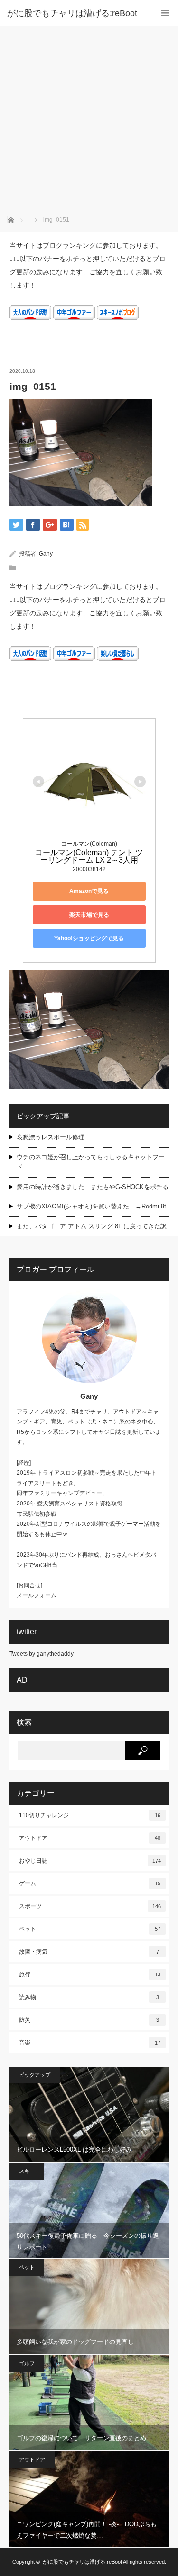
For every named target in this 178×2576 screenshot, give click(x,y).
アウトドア (90, 1838)
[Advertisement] (89, 120)
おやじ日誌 (90, 1861)
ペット (90, 1929)
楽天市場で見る (89, 915)
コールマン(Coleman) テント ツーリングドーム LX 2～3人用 (89, 856)
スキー (27, 2171)
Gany (46, 554)
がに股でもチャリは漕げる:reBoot (72, 13)
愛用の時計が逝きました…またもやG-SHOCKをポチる (93, 1187)
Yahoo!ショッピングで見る (89, 938)
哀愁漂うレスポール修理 (51, 1137)
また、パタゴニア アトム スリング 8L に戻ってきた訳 (92, 1226)
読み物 (89, 1997)
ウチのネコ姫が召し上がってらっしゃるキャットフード (91, 1162)
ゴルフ (27, 2363)
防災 (89, 2020)
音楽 (90, 2043)
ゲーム (90, 1883)
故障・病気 (89, 1952)
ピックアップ (35, 2075)
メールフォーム (37, 1595)
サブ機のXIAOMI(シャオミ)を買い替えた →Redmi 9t (91, 1206)
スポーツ (90, 1906)
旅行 (90, 1974)
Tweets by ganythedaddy (42, 1654)
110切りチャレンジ (90, 1815)
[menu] (165, 13)
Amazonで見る (89, 891)
